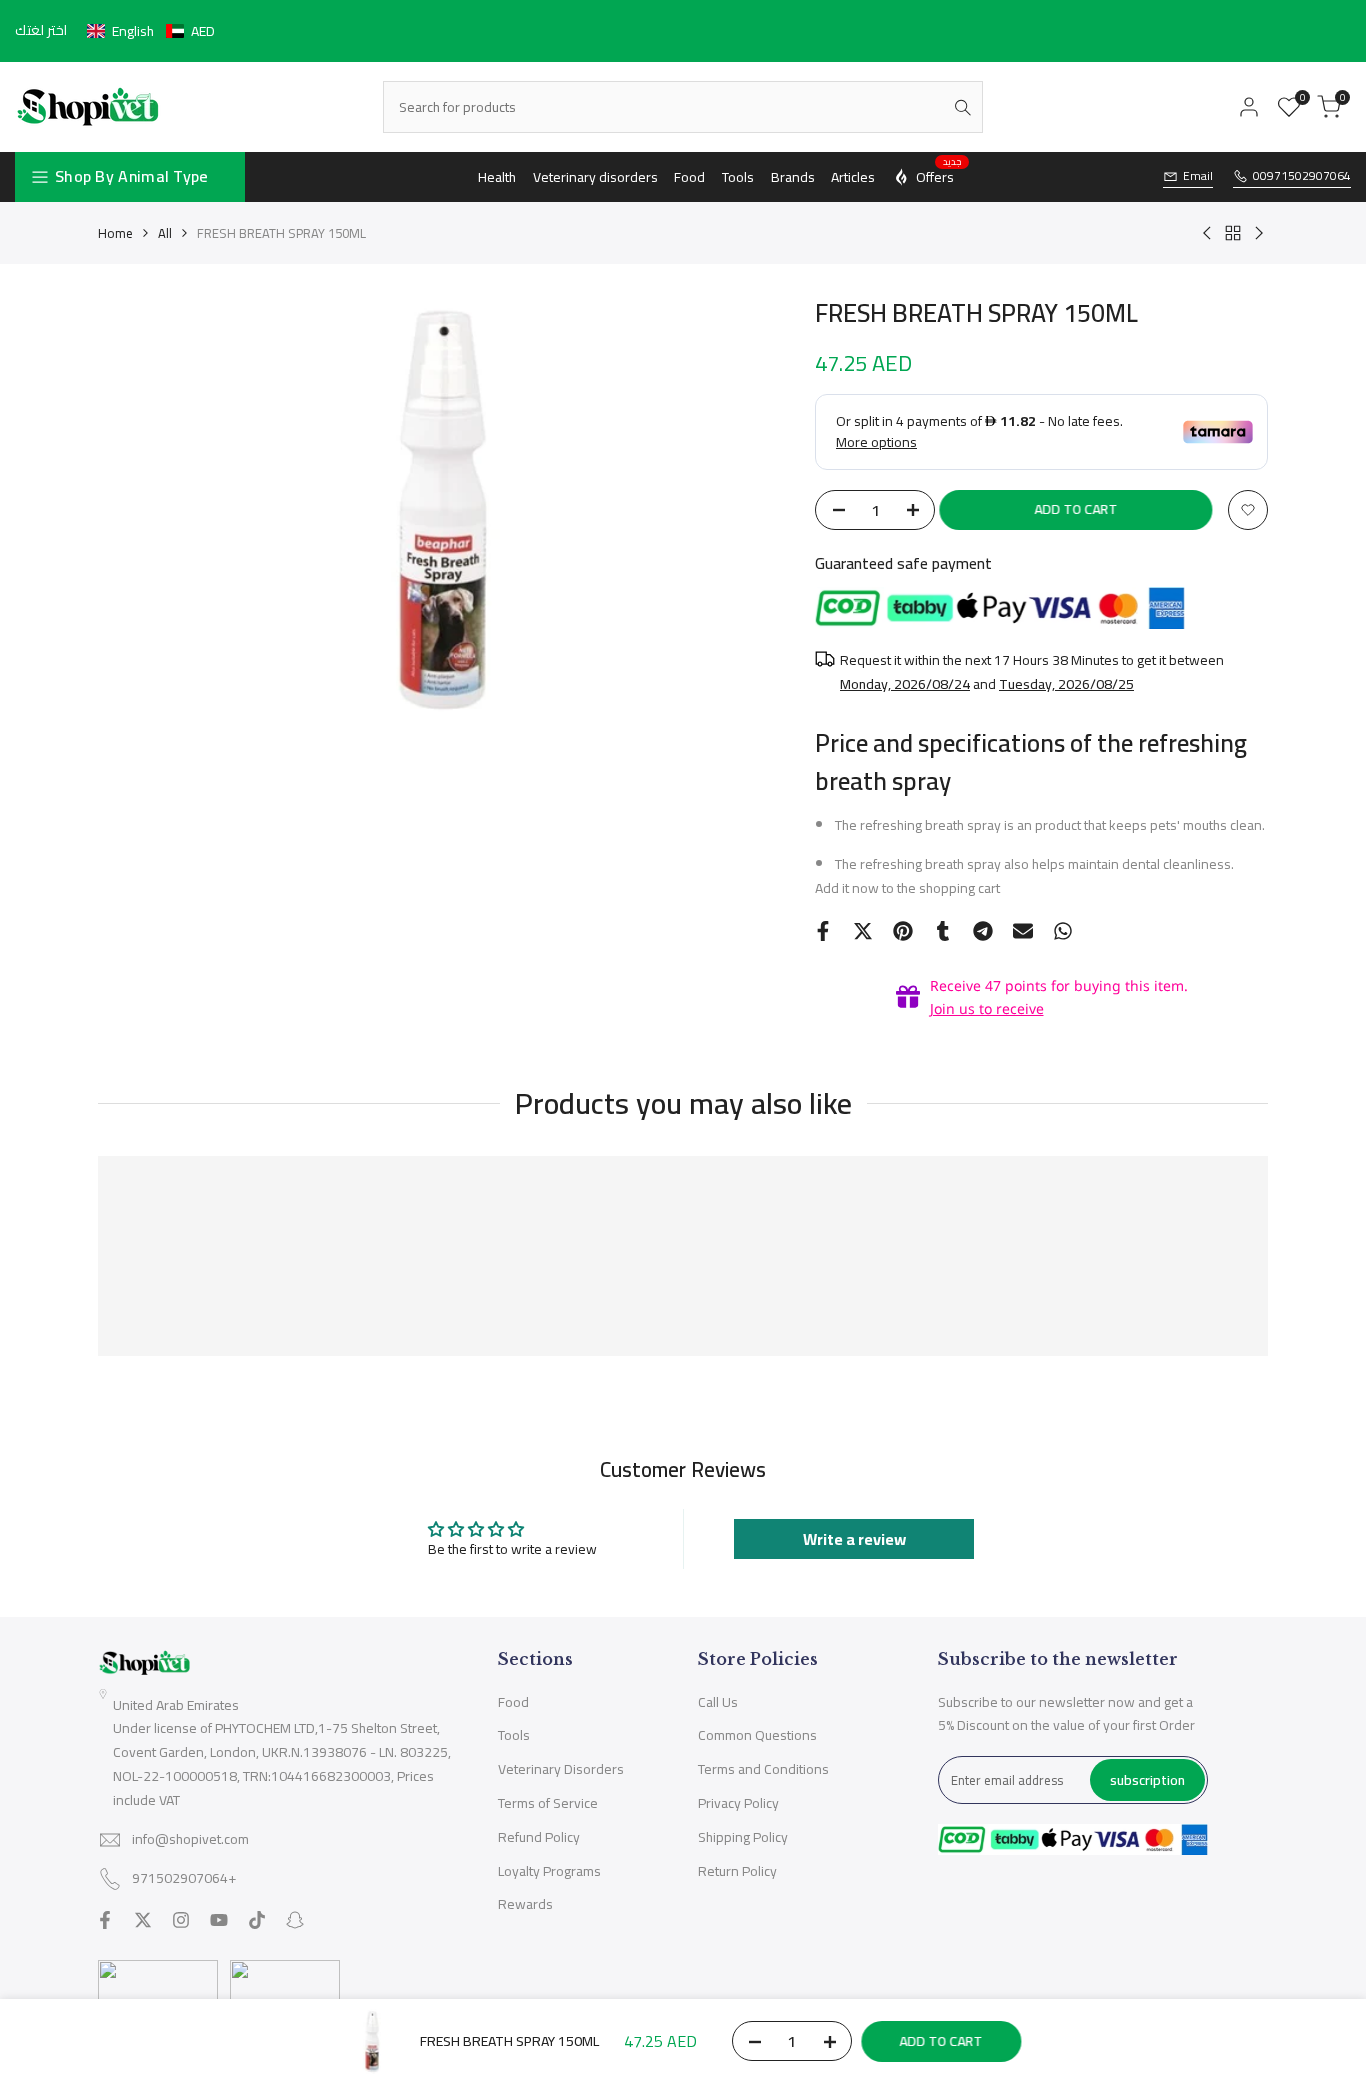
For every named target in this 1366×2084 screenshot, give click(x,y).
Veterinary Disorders (561, 1769)
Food (513, 1702)
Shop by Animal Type (132, 176)
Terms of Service (548, 1803)
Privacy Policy (738, 1803)
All (165, 233)
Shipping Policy (743, 1837)
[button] (151, 31)
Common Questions (757, 1735)
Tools (514, 1735)
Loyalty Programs (549, 1871)
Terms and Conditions (763, 1769)
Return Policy (737, 1871)
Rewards (525, 1904)
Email (1198, 176)
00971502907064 (1302, 176)
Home (115, 233)
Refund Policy (539, 1837)
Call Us (718, 1702)
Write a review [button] (854, 1539)
